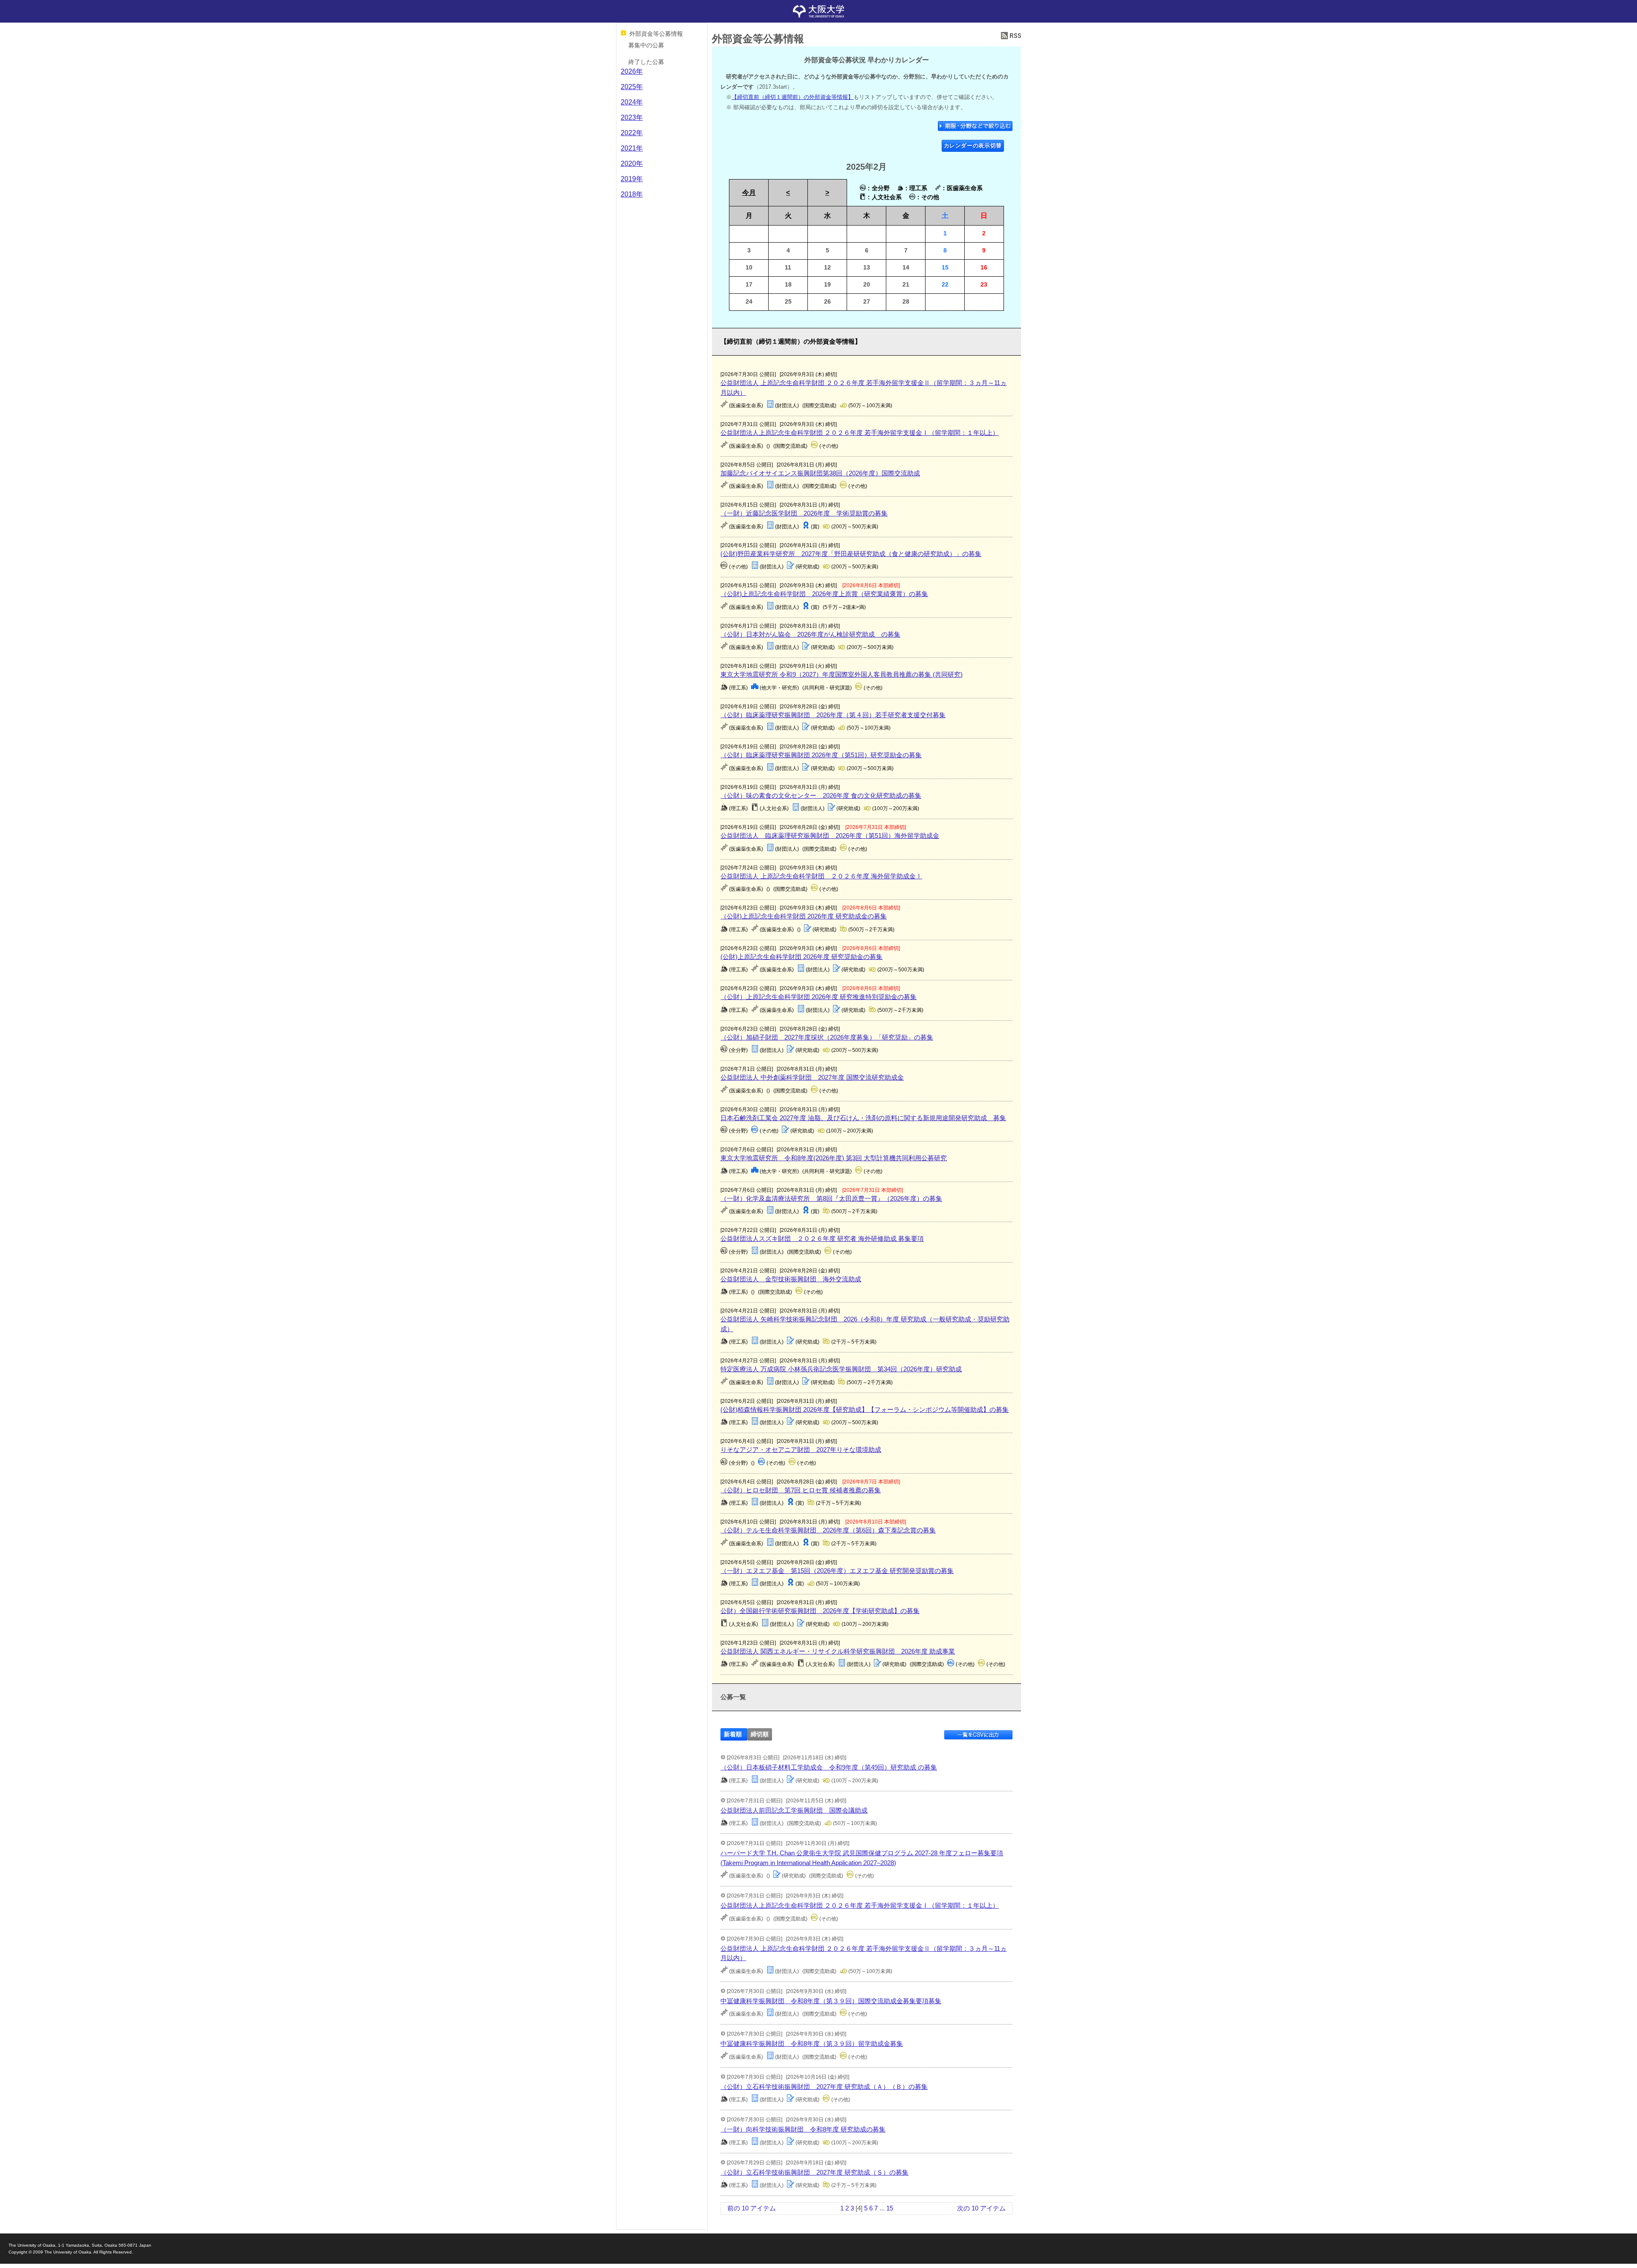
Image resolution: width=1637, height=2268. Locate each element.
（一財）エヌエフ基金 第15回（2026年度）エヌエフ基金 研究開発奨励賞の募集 (837, 1571)
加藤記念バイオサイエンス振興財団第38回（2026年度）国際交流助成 (820, 473)
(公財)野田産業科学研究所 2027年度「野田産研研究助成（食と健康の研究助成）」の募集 (851, 554)
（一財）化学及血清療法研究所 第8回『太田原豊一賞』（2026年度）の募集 (831, 1198)
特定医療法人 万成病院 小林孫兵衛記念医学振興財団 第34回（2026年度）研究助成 (841, 1369)
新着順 (733, 1734)
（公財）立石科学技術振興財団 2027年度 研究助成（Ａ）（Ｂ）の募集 (824, 2087)
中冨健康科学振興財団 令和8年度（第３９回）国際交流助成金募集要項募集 (831, 2001)
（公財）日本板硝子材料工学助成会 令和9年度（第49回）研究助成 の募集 (829, 1767)
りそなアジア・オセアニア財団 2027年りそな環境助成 (801, 1450)
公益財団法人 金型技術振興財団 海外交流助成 (791, 1279)
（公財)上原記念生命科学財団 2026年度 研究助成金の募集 (804, 916)
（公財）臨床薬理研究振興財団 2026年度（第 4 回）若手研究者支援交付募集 (833, 715)
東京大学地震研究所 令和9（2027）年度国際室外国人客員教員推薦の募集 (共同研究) (842, 674)
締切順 (760, 1734)
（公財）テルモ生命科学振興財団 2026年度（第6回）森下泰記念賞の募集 (828, 1530)
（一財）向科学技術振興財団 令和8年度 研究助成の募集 (803, 2129)
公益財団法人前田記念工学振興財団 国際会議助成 (794, 1810)
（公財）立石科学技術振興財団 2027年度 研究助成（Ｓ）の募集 (814, 2172)
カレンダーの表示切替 (973, 146)
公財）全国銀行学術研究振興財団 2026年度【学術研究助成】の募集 (820, 1611)
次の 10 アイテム (981, 2208)
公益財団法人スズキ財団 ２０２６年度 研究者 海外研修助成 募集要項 (822, 1238)
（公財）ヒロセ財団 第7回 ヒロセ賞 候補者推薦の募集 (801, 1490)
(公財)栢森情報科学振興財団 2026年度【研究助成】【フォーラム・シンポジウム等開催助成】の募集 (865, 1409)
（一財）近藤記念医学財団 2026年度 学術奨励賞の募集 (804, 513)
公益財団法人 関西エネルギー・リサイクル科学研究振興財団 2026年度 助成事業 (838, 1651)
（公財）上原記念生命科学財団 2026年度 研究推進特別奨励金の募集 (818, 997)
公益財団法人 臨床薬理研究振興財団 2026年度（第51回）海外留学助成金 (830, 836)
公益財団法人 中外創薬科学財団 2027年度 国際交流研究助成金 (812, 1077)
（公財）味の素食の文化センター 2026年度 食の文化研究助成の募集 (821, 795)
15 (890, 2208)
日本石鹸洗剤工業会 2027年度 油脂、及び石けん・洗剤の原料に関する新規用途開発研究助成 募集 (863, 1118)
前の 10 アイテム (752, 2208)
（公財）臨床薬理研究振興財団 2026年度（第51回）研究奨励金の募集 (821, 755)
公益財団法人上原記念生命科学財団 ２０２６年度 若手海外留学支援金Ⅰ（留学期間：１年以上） (860, 433)
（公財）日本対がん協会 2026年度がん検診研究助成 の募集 (810, 634)
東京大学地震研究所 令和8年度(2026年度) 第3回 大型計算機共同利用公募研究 (834, 1158)
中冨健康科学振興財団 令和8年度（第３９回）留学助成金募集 (812, 2044)
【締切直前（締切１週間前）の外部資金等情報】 (792, 97)
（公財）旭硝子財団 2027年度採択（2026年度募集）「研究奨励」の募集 (827, 1037)
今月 (749, 193)
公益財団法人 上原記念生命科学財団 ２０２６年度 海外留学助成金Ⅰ (821, 876)
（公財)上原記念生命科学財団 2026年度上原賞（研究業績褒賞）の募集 (824, 594)
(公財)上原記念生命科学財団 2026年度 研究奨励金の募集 (801, 957)
